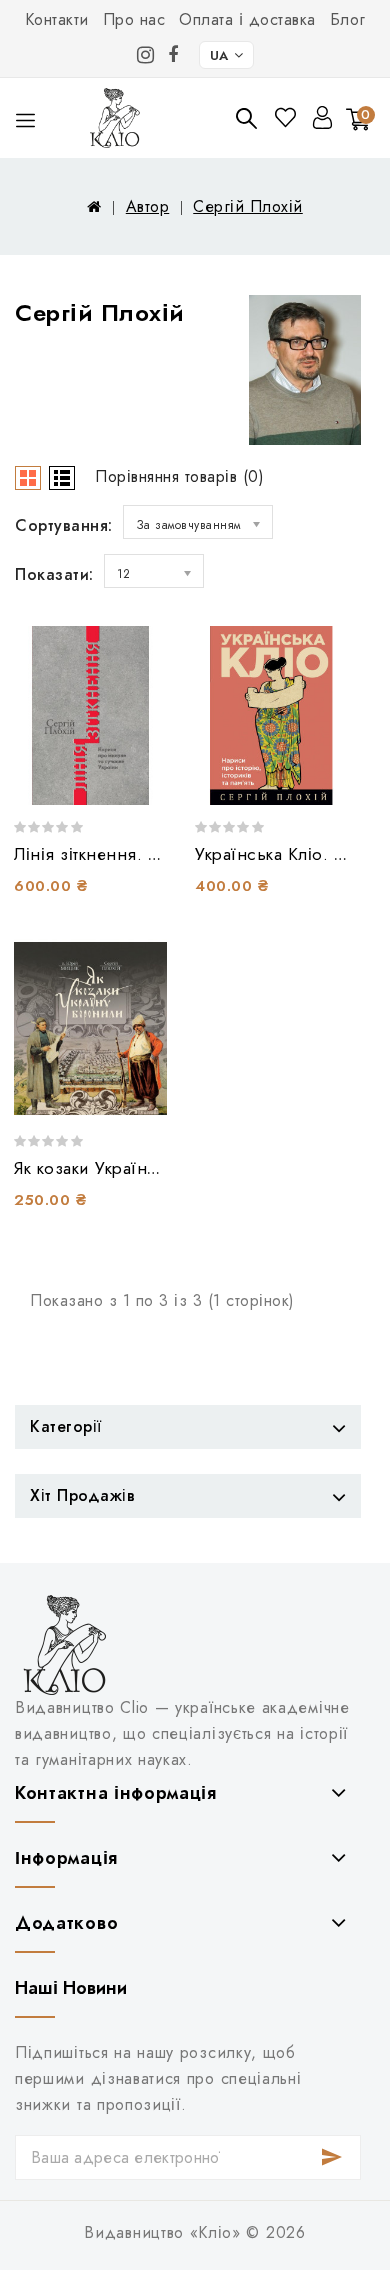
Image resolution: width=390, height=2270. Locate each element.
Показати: (54, 574)
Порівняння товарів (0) (179, 476)
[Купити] (136, 775)
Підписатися (332, 2157)
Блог (348, 19)
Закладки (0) (287, 117)
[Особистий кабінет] (322, 117)
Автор (148, 206)
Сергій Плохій (248, 206)
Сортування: (64, 525)
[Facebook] (173, 55)
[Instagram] (146, 55)
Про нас (134, 19)
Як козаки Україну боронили (128, 1168)
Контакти (57, 19)
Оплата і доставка (247, 19)
